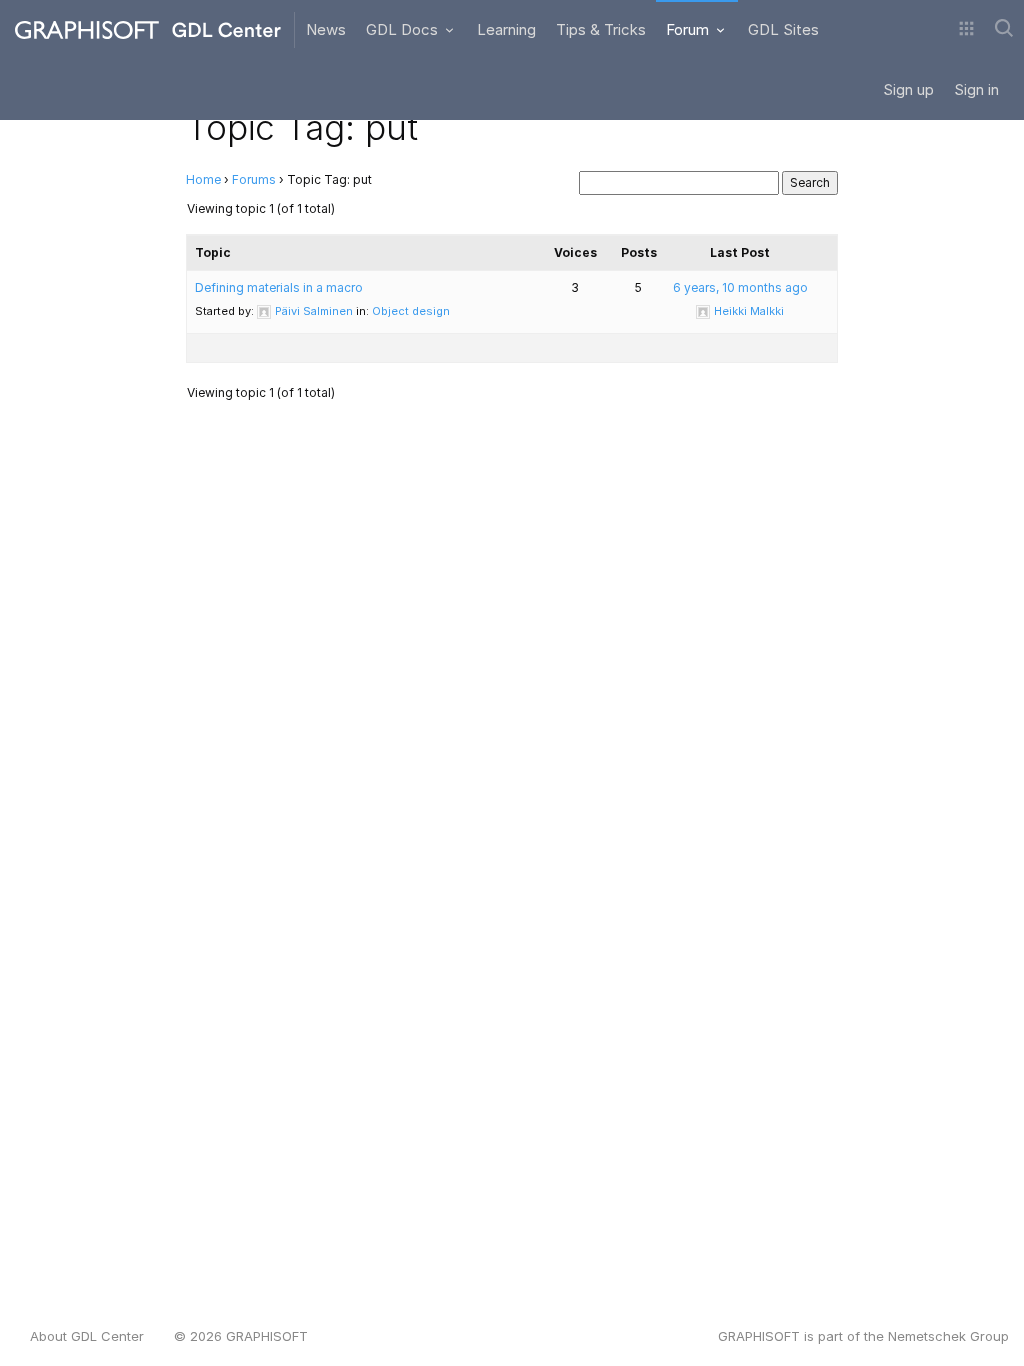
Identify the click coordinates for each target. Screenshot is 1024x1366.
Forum (689, 29)
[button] (966, 30)
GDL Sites (783, 29)
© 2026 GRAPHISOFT (241, 1336)
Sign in (976, 89)
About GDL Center (87, 1336)
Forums (254, 179)
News (326, 29)
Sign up (908, 89)
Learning (506, 29)
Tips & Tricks (601, 29)
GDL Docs (404, 29)
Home (203, 179)
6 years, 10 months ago (740, 287)
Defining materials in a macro (279, 287)
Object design (411, 311)
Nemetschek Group (948, 1336)
